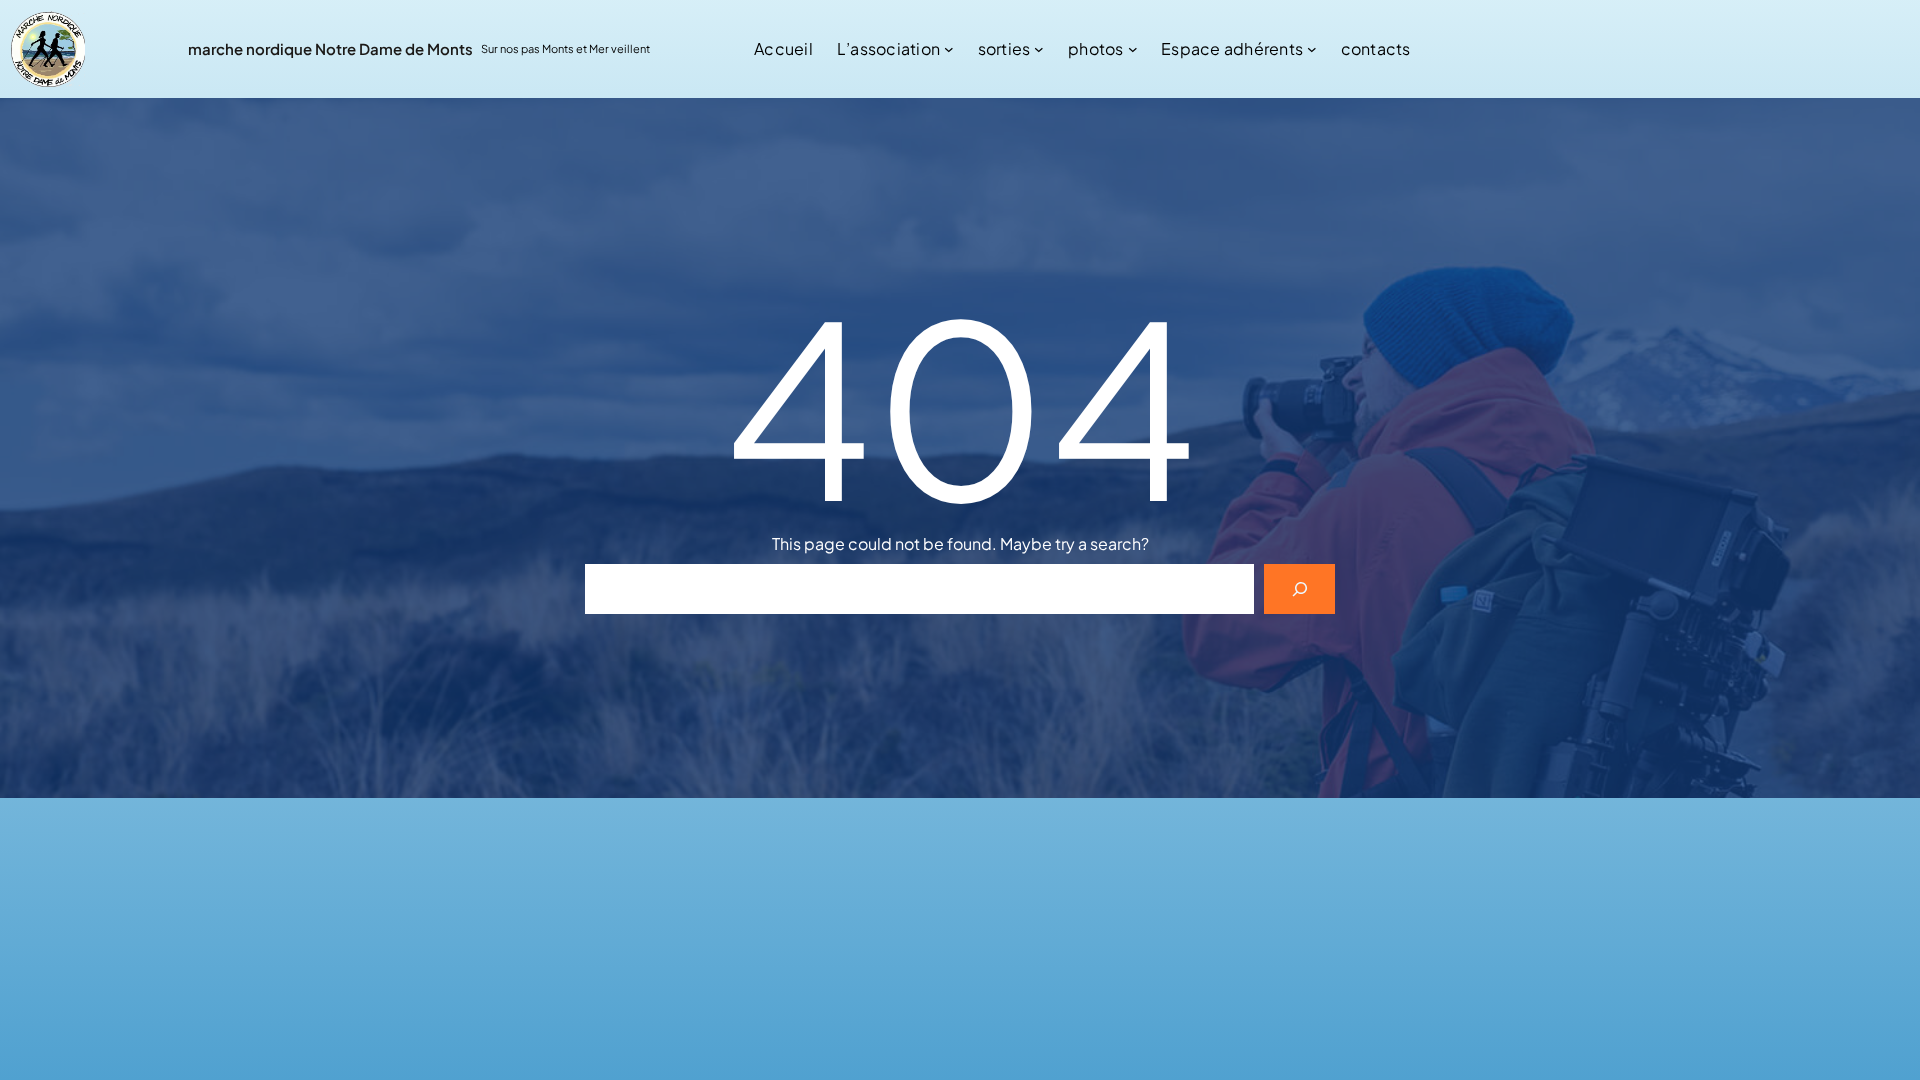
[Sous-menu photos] (1133, 49)
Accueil (783, 48)
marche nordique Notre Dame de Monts (330, 48)
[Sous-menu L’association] (949, 49)
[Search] (1299, 588)
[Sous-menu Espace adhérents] (1312, 49)
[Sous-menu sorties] (1039, 49)
